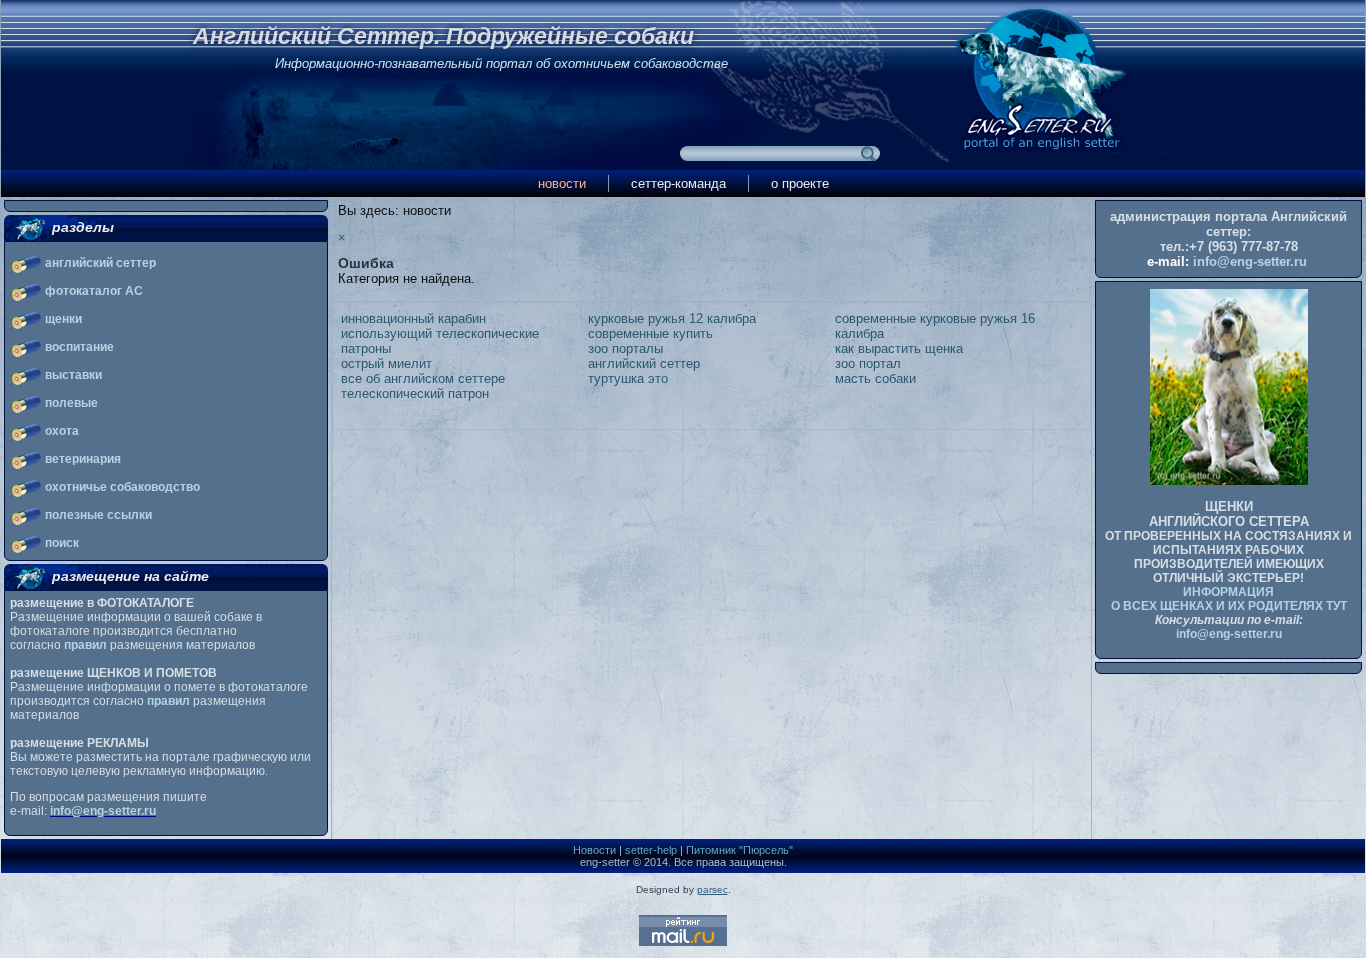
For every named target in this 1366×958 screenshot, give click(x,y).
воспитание (79, 347)
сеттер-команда (678, 183)
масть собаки (875, 378)
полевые (71, 403)
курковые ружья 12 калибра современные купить (672, 326)
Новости (594, 850)
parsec (712, 889)
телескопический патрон (415, 393)
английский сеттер (100, 263)
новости (562, 183)
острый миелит (386, 363)
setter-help (651, 850)
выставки (73, 375)
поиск (62, 543)
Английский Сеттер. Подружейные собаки (443, 36)
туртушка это (628, 378)
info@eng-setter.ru (103, 811)
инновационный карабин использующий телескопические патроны (440, 333)
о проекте (800, 183)
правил (85, 645)
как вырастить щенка (899, 348)
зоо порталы (625, 348)
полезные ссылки (98, 515)
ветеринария (83, 459)
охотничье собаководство (122, 487)
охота (62, 431)
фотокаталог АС (94, 291)
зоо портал (868, 363)
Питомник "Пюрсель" (739, 850)
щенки (63, 319)
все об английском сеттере (423, 378)
